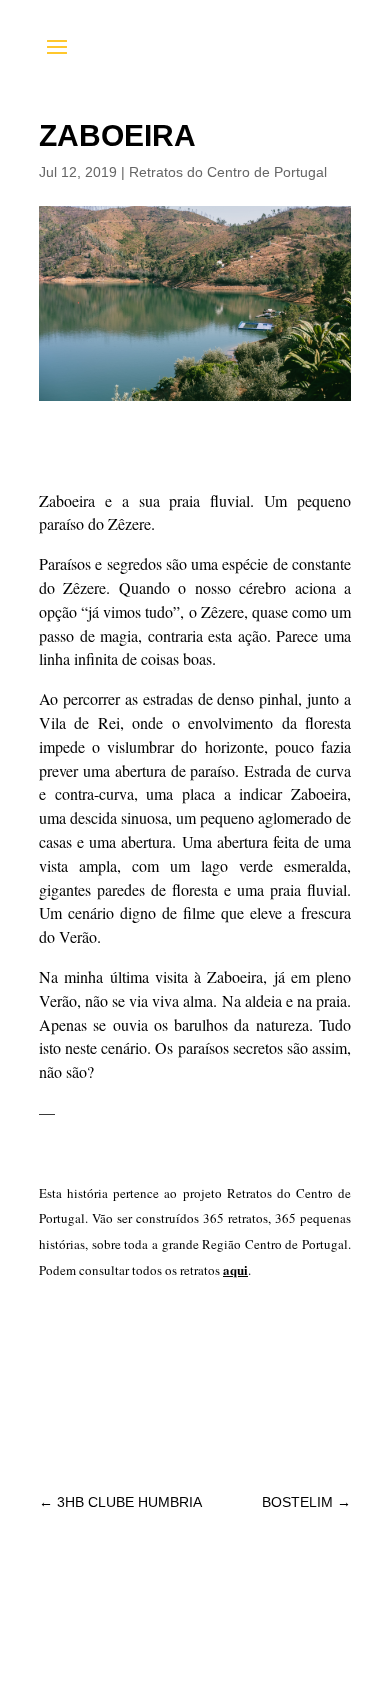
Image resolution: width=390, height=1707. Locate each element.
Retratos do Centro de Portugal (228, 172)
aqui (235, 1269)
